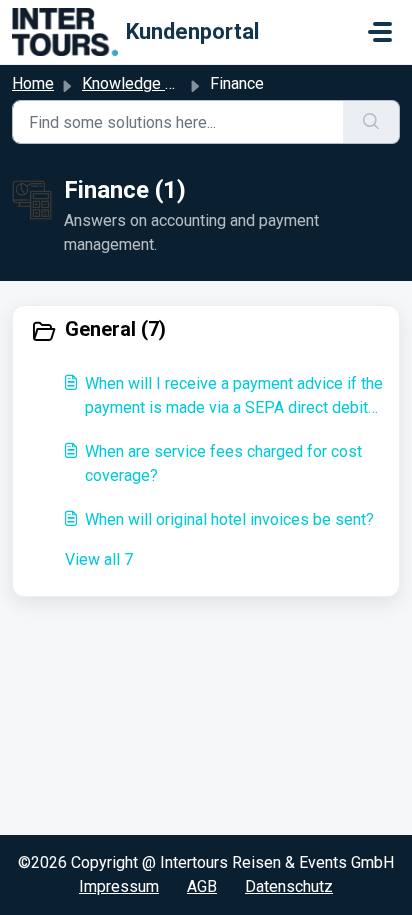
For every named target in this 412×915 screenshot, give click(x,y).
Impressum (119, 886)
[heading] (206, 331)
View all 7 (99, 559)
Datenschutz (289, 886)
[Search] (371, 122)
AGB (202, 886)
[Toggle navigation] (380, 32)
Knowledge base (141, 83)
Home (33, 83)
